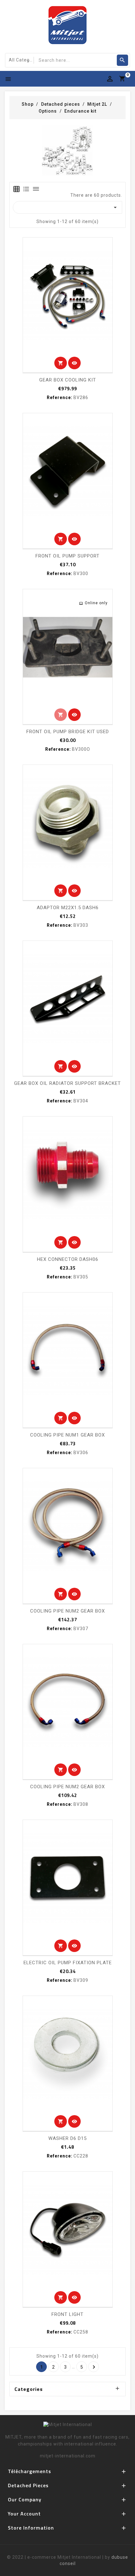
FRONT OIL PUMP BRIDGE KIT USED (68, 732)
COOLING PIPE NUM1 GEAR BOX (67, 1435)
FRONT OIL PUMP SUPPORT (67, 556)
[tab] (16, 189)
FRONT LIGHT (67, 2314)
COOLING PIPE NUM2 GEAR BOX (67, 1611)
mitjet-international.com (68, 2456)
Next (94, 2367)
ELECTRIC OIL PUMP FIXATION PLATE (68, 1963)
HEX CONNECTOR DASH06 (68, 1259)
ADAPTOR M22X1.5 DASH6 (68, 908)
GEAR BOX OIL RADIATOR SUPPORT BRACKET (67, 1083)
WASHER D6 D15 (67, 2138)
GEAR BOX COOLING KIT (68, 380)
